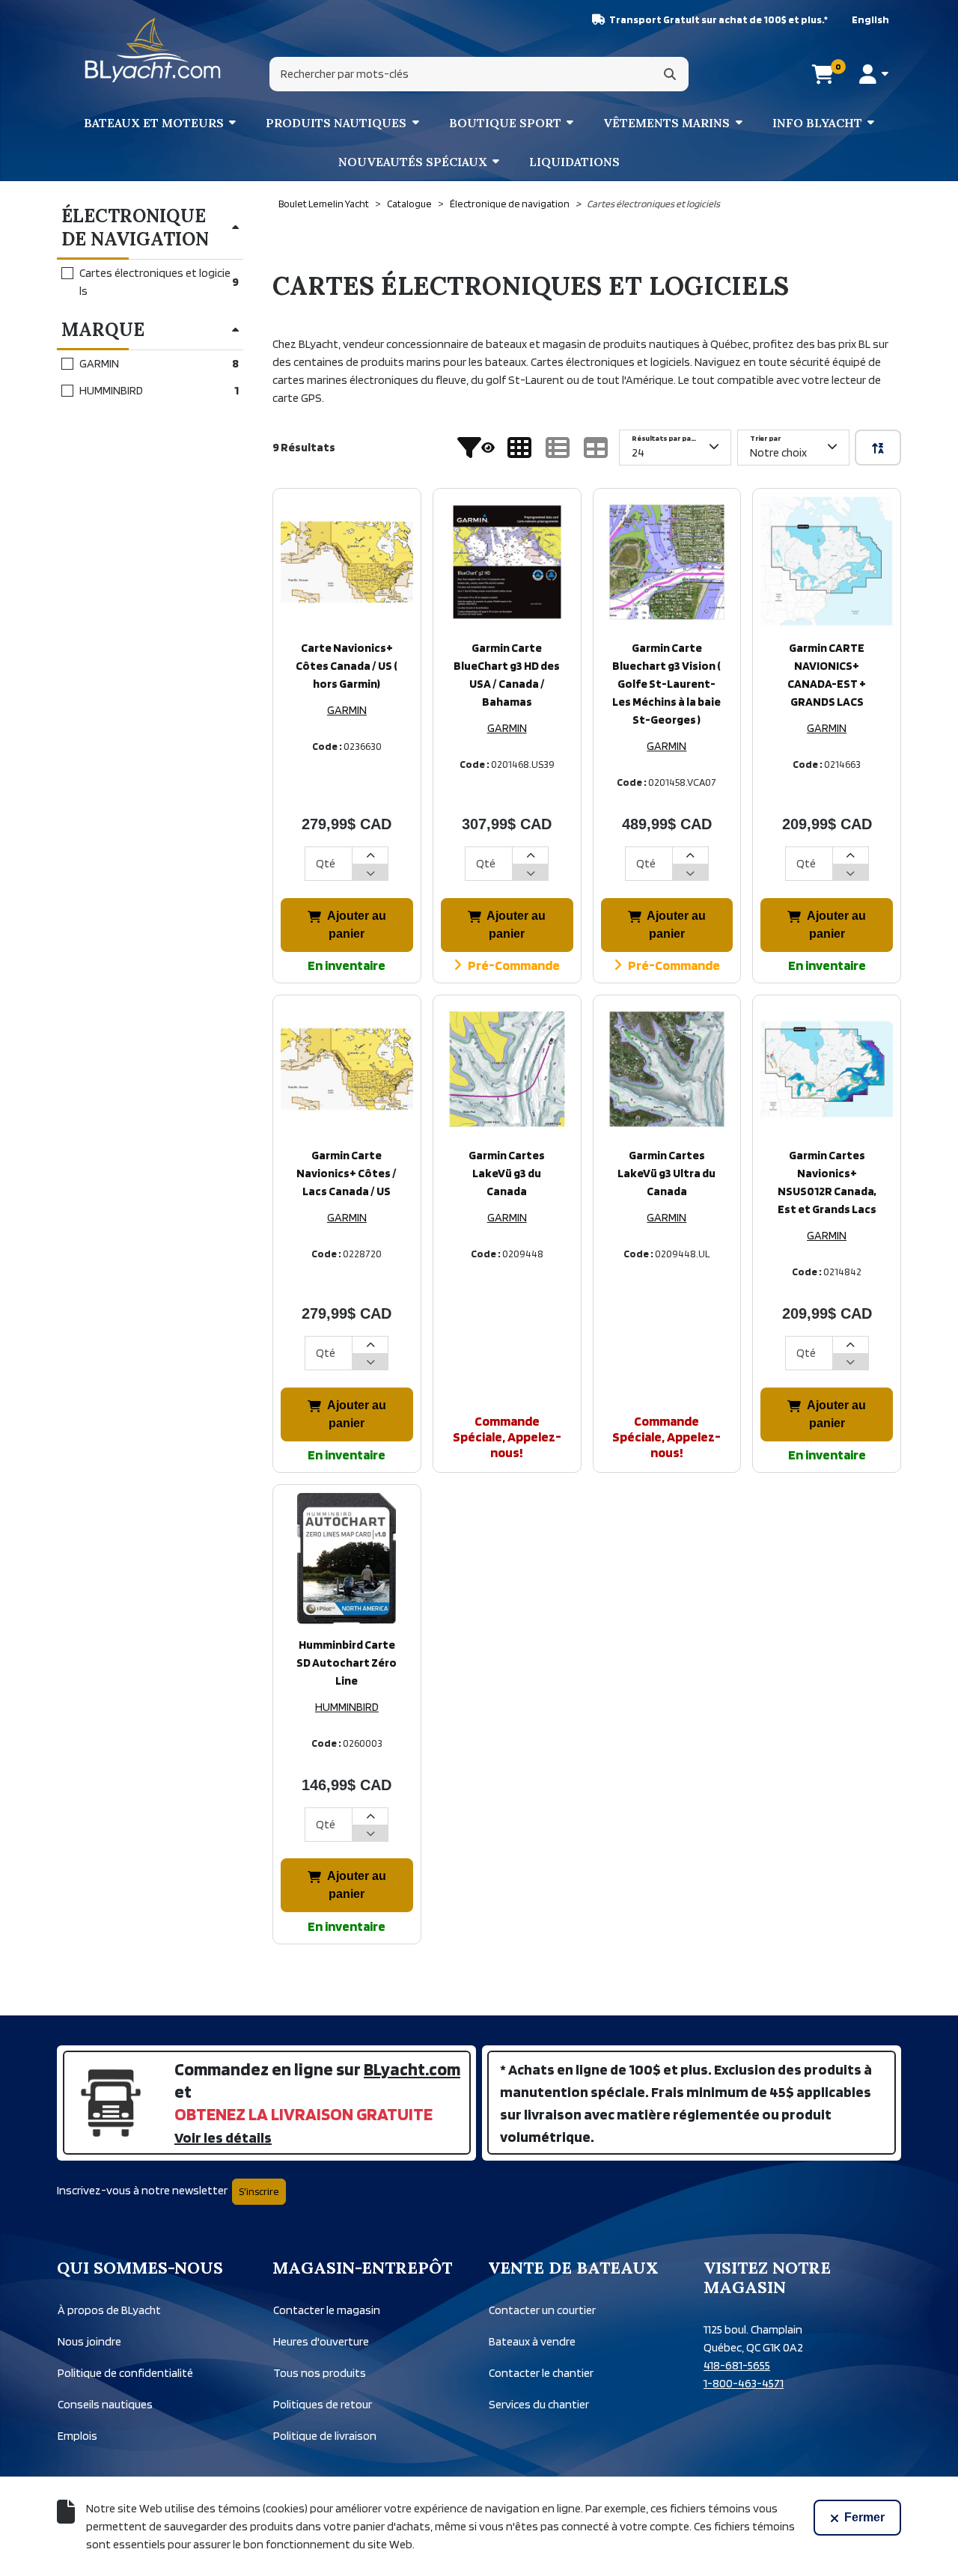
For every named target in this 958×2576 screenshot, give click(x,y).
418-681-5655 (737, 2365)
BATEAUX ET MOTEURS (154, 123)
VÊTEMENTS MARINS (666, 123)
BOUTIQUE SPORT (505, 123)
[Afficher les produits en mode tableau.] (596, 448)
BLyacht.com (412, 2069)
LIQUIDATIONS (574, 162)
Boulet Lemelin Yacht (324, 204)
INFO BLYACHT (817, 123)
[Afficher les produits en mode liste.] (558, 448)
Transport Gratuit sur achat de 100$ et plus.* (718, 19)
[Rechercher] (670, 74)
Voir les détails (223, 2137)
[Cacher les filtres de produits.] (476, 448)
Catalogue (409, 204)
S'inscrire (259, 2191)
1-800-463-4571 (744, 2383)
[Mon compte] (874, 74)
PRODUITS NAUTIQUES (336, 123)
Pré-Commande (514, 965)
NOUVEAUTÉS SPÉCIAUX (413, 162)
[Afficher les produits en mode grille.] (519, 448)
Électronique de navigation (510, 204)
